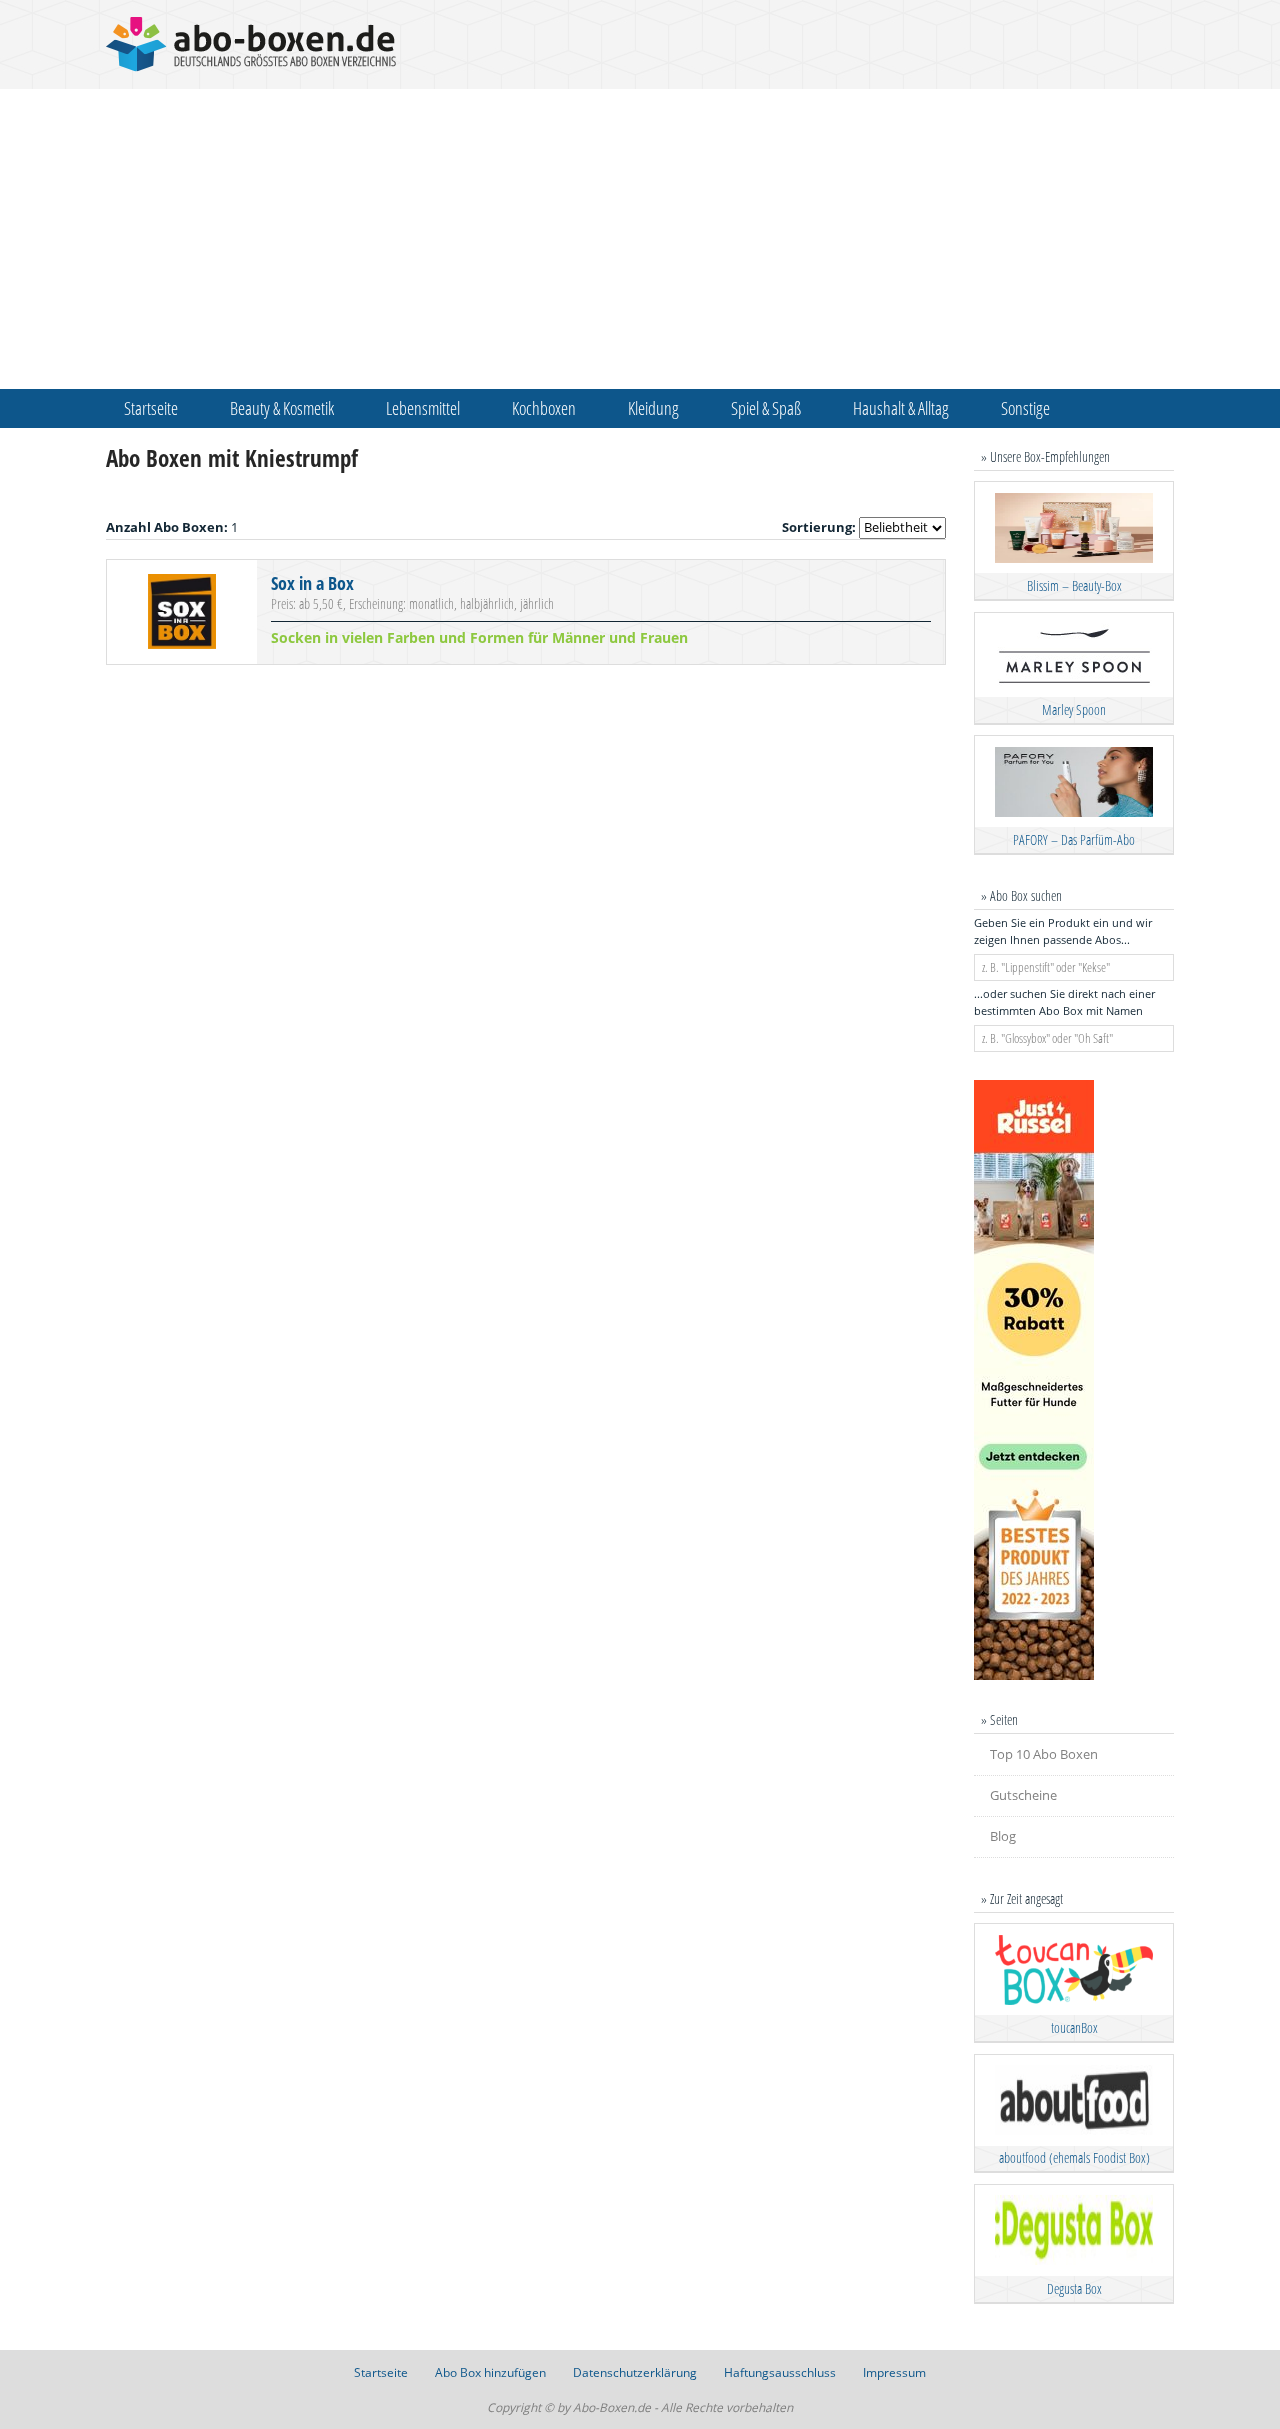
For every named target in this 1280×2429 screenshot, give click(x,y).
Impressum (894, 2372)
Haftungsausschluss (780, 2372)
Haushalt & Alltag (901, 408)
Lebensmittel (423, 408)
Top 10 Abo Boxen (1044, 1754)
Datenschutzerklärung (635, 2372)
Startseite (151, 408)
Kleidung (653, 408)
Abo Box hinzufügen (490, 2372)
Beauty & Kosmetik (282, 408)
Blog (1003, 1836)
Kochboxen (544, 408)
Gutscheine (1023, 1795)
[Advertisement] (640, 239)
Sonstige (1025, 408)
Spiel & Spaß (766, 408)
